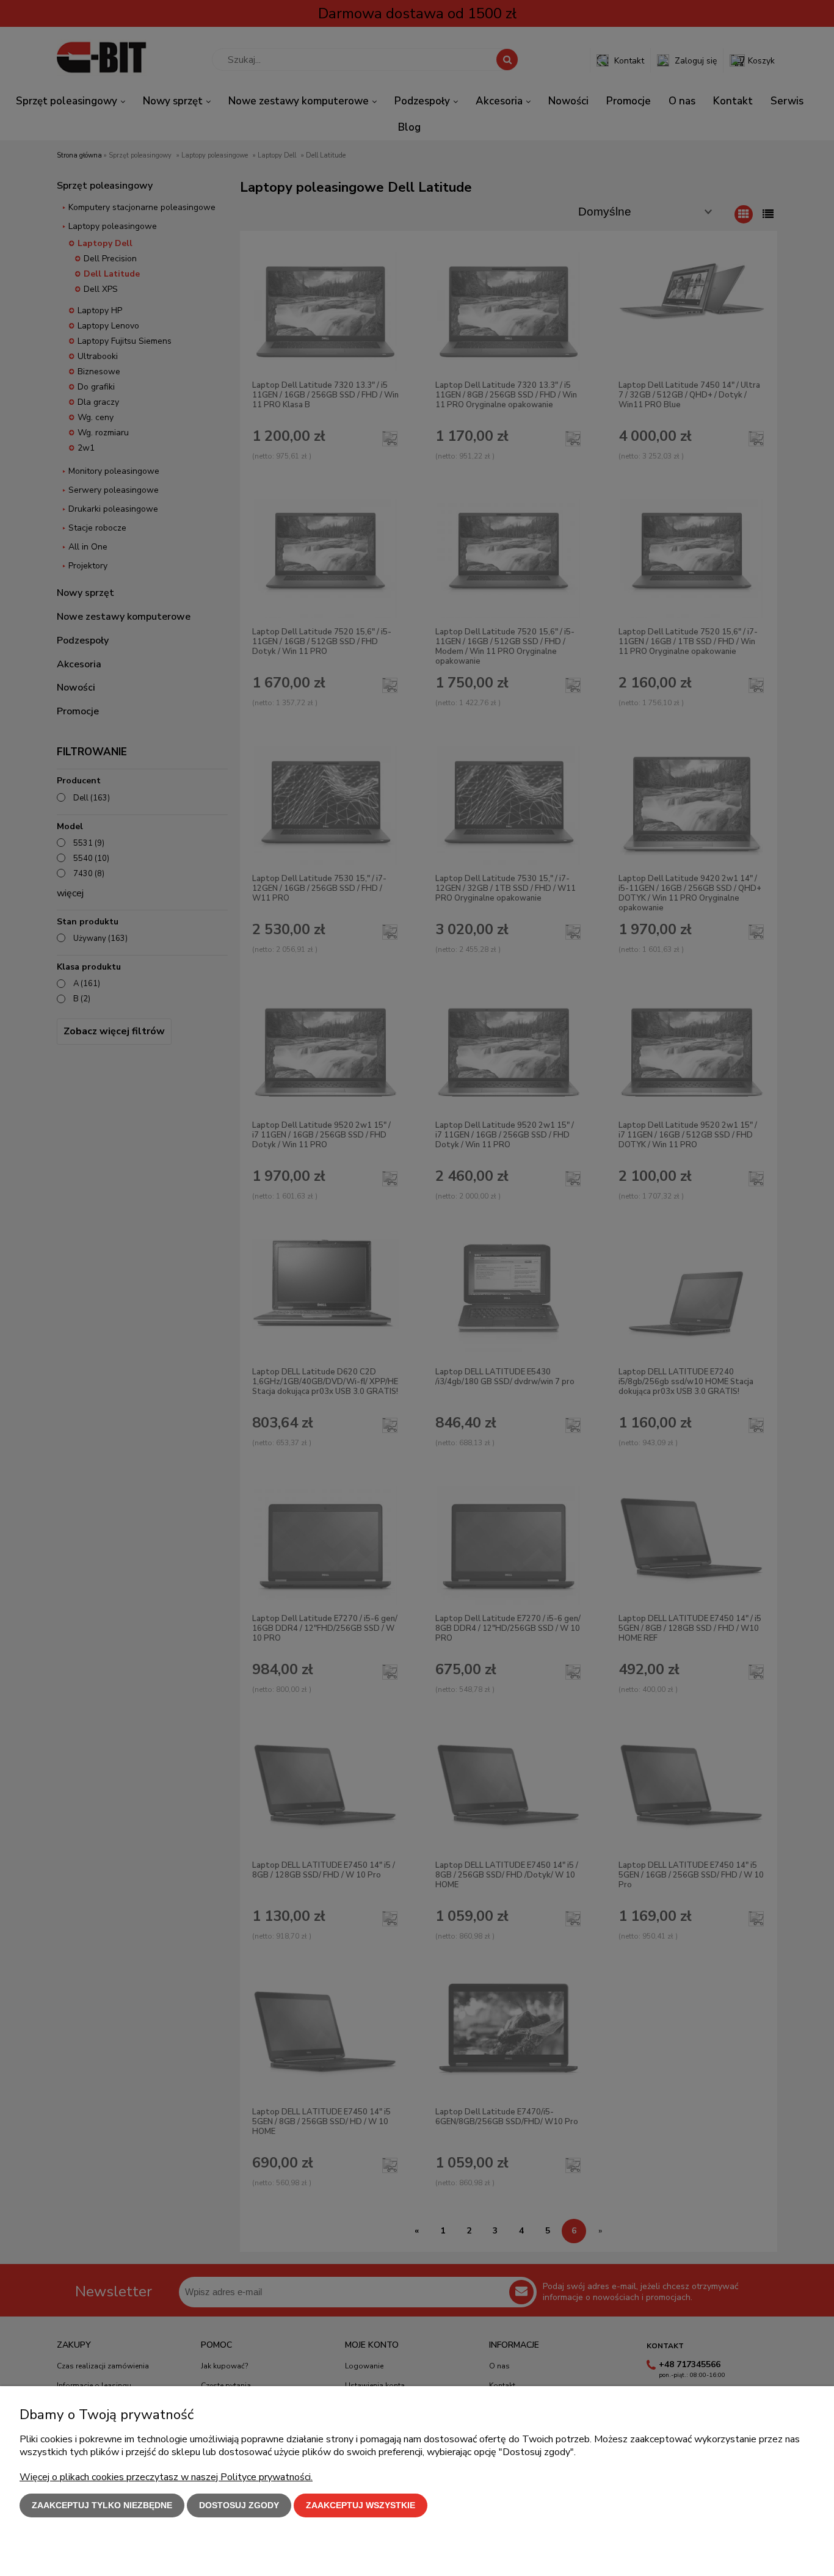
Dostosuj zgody (239, 2505)
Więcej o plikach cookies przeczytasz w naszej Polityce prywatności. (166, 2477)
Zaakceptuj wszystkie (361, 2505)
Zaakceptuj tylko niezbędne (102, 2505)
